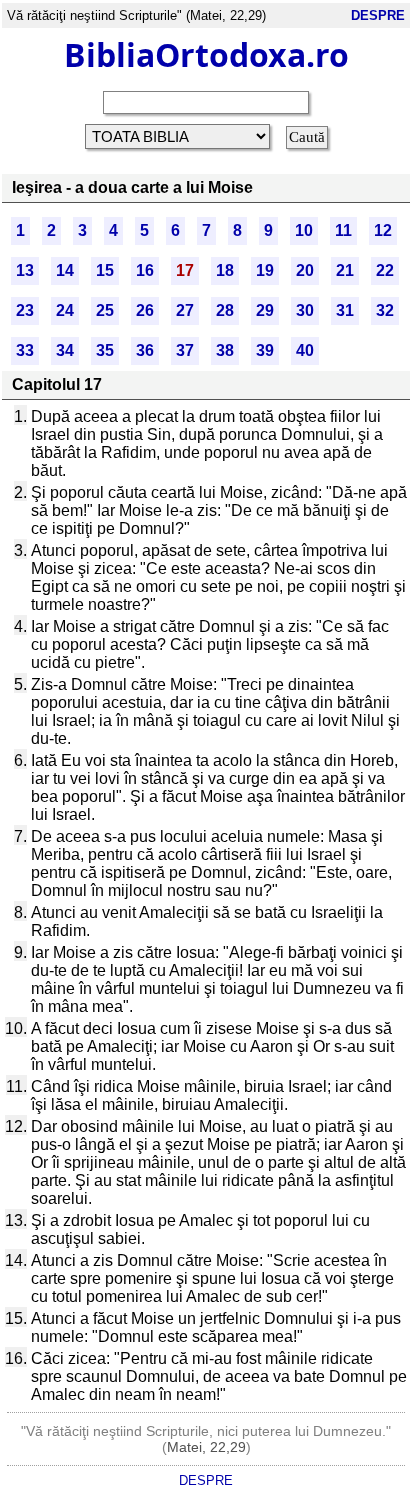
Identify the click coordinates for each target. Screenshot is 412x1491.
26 (145, 310)
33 (25, 350)
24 (65, 310)
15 (105, 270)
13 (25, 270)
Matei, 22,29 (206, 1447)
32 (385, 310)
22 (385, 270)
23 (25, 310)
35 (105, 350)
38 (225, 350)
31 (345, 310)
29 (265, 310)
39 (265, 350)
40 (305, 350)
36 (145, 350)
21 (345, 270)
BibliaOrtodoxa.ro (206, 54)
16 (145, 270)
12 (383, 230)
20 (305, 270)
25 (105, 310)
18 (225, 270)
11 (343, 230)
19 (265, 270)
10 (304, 230)
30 (305, 310)
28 (225, 310)
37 (185, 350)
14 (65, 270)
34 (65, 350)
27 (185, 310)
